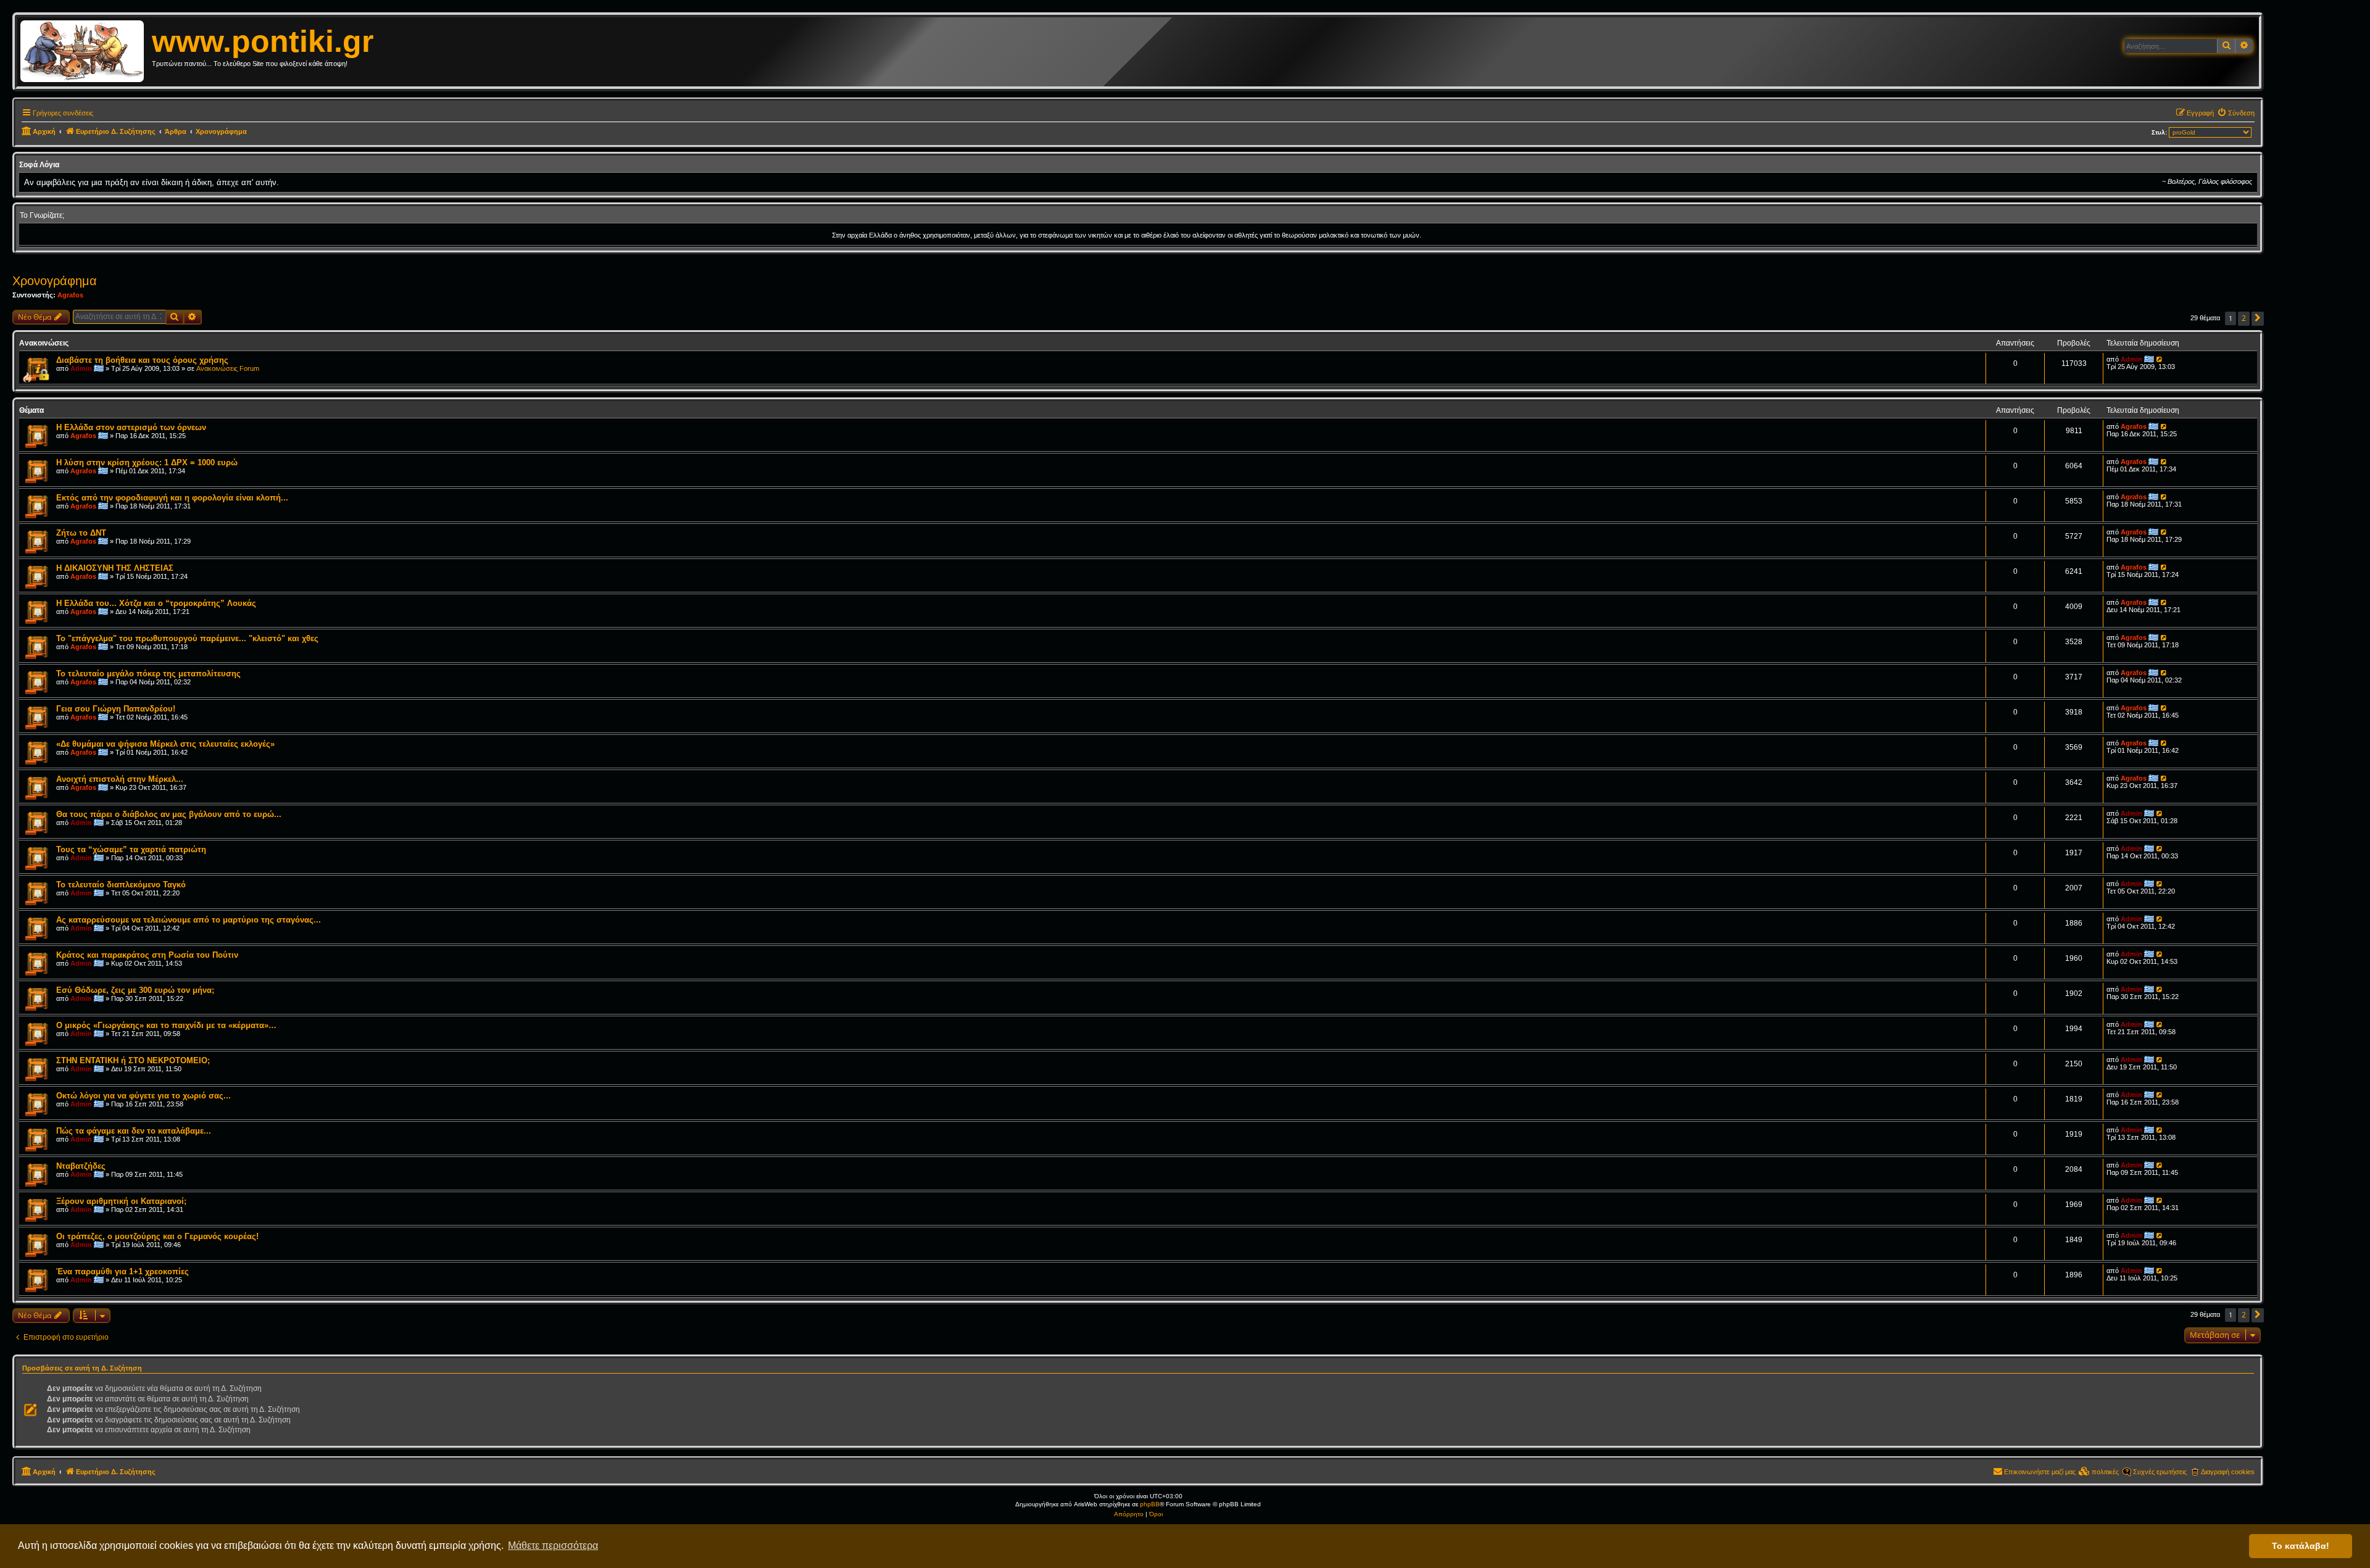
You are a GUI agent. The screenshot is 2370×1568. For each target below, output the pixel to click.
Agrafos (70, 295)
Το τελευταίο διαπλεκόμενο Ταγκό (121, 885)
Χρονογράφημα (55, 281)
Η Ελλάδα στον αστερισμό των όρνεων (131, 427)
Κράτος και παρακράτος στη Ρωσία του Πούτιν (147, 955)
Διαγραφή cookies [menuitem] (2228, 1472)
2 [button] (2244, 318)
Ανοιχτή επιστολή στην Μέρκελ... (120, 779)
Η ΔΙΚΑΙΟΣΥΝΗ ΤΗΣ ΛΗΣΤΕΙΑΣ (115, 568)
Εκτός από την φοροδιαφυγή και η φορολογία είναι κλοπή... (172, 498)
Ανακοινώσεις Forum (228, 368)
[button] (2258, 319)
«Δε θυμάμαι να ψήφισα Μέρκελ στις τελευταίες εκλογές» (165, 744)
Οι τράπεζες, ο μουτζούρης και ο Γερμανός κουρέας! (157, 1236)
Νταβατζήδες (81, 1166)
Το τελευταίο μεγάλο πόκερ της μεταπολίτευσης (148, 674)
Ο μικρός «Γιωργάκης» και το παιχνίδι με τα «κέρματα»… (166, 1025)
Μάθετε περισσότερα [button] (553, 1545)
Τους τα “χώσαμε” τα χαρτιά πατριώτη (131, 849)
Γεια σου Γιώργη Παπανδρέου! (116, 709)
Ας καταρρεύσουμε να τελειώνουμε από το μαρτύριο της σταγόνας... (189, 920)
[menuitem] (2236, 113)
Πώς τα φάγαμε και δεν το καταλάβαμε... (134, 1131)
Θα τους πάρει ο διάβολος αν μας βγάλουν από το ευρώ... (169, 814)
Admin (81, 368)
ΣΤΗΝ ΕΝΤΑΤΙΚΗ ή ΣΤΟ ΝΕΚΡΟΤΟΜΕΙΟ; (133, 1060)
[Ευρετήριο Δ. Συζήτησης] (86, 52)
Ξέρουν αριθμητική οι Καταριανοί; (121, 1201)
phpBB (1150, 1504)
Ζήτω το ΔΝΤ (81, 533)
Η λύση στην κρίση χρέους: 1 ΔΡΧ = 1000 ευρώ (147, 463)
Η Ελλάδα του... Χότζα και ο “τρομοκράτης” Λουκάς (156, 603)
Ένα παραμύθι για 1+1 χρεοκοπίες (123, 1271)
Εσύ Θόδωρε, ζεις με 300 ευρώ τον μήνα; (135, 990)
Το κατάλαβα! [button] (2301, 1546)
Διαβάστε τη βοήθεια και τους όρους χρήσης (142, 360)
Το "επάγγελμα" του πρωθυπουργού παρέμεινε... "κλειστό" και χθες (187, 638)
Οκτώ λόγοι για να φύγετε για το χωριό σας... (143, 1096)
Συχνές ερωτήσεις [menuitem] (2160, 1472)
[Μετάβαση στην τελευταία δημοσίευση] (2160, 359)
